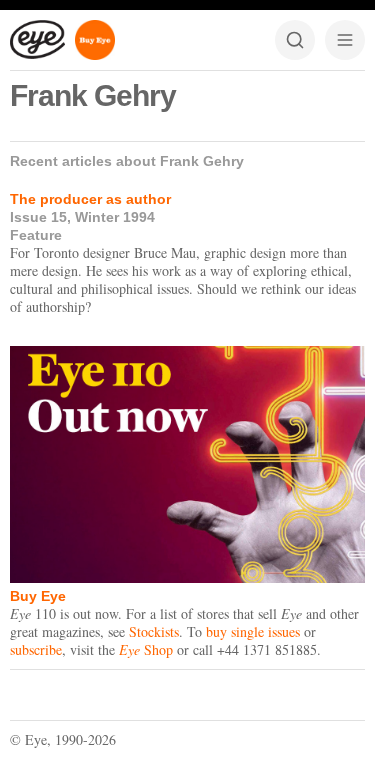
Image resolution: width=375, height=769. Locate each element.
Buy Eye (38, 596)
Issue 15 (38, 217)
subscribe (36, 649)
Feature (36, 235)
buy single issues (253, 631)
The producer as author (90, 199)
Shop (146, 649)
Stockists (154, 631)
